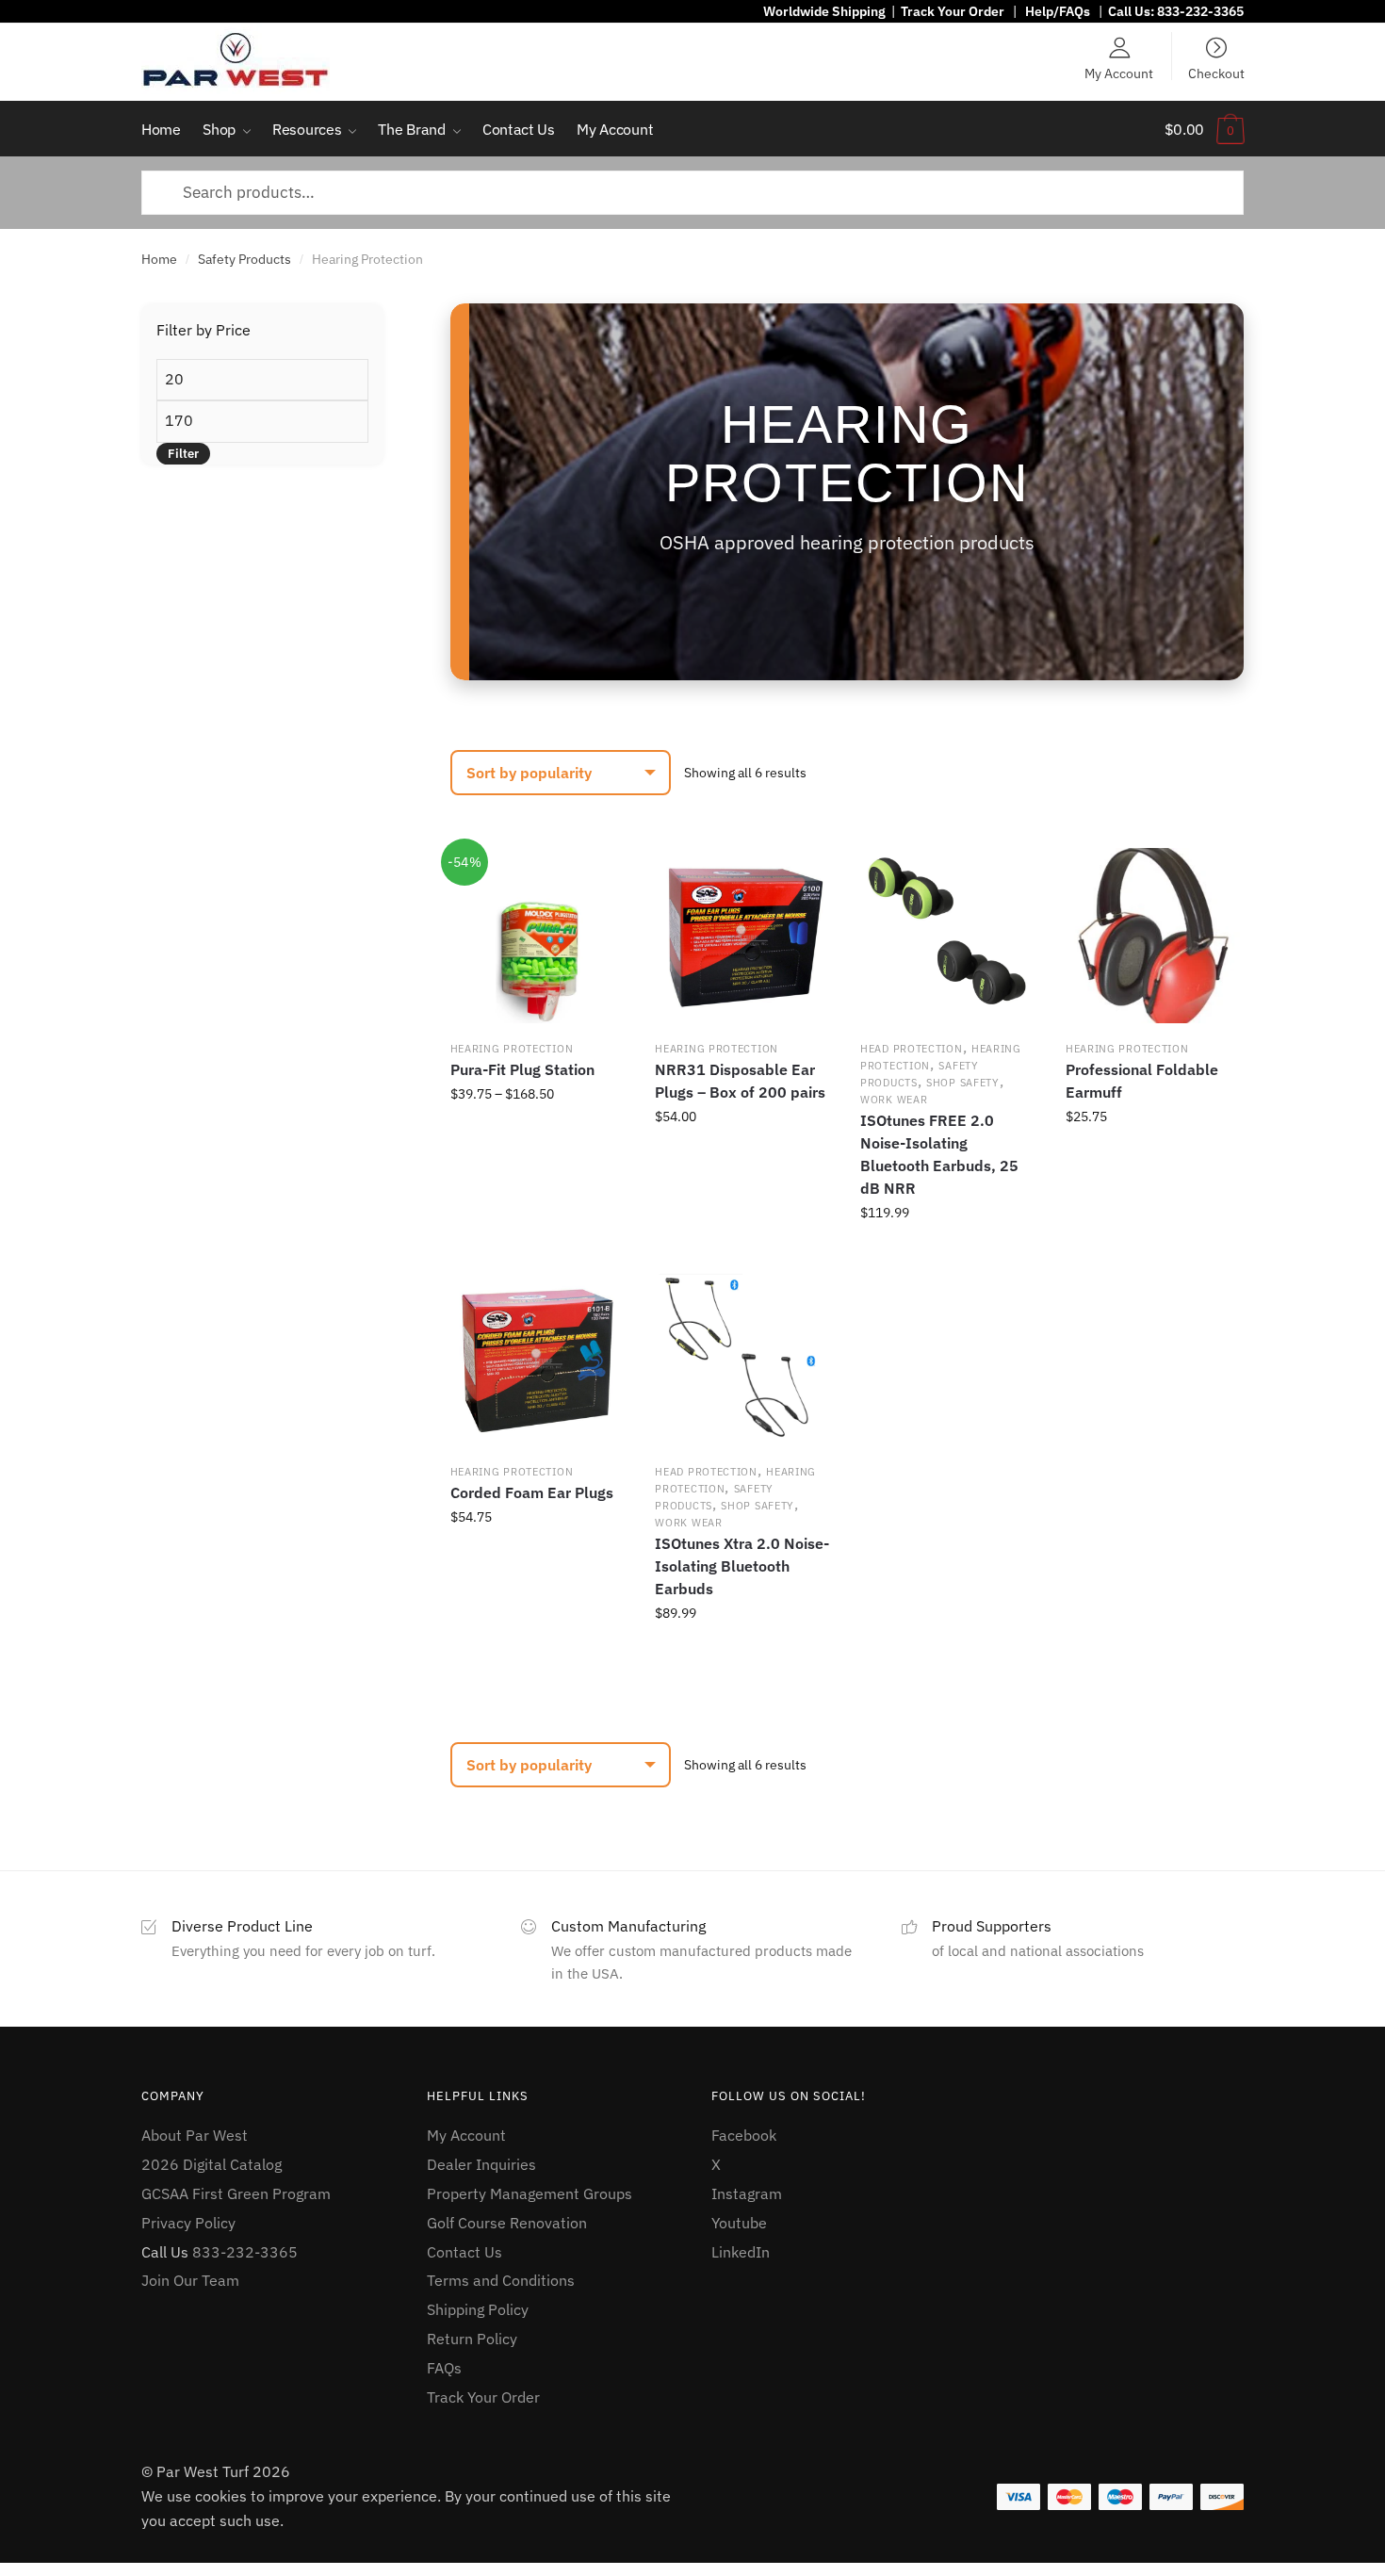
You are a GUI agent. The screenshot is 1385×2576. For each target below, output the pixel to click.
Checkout (1216, 73)
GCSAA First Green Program (236, 2193)
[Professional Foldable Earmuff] (1153, 936)
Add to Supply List (598, 874)
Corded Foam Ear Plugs (532, 1492)
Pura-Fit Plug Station (522, 1069)
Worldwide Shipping (824, 11)
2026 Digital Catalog (212, 2164)
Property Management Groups (530, 2193)
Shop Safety (963, 1083)
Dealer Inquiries (481, 2164)
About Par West (195, 2135)
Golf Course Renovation (507, 2223)
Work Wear (894, 1100)
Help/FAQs (1058, 11)
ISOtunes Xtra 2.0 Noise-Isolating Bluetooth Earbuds (742, 1566)
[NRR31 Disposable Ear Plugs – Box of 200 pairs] (742, 936)
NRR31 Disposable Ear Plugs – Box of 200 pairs (740, 1081)
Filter (183, 454)
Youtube (739, 2223)
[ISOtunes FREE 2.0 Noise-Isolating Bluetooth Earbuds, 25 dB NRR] (948, 936)
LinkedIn (741, 2252)
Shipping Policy (478, 2309)
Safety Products (244, 259)
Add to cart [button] (742, 1254)
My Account (1119, 73)
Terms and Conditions (501, 2280)
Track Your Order (953, 11)
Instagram (747, 2193)
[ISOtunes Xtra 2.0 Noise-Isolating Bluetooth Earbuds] (742, 1360)
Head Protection (912, 1049)
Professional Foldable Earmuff (1142, 1081)
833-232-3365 (1200, 11)
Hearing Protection (512, 1049)
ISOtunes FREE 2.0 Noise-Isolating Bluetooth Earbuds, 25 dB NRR (939, 1154)
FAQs (444, 2368)
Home (159, 259)
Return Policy (472, 2339)
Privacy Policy (188, 2223)
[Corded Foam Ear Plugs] (538, 1360)
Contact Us (464, 2252)
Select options (538, 1254)
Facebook (744, 2135)
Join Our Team (190, 2280)
